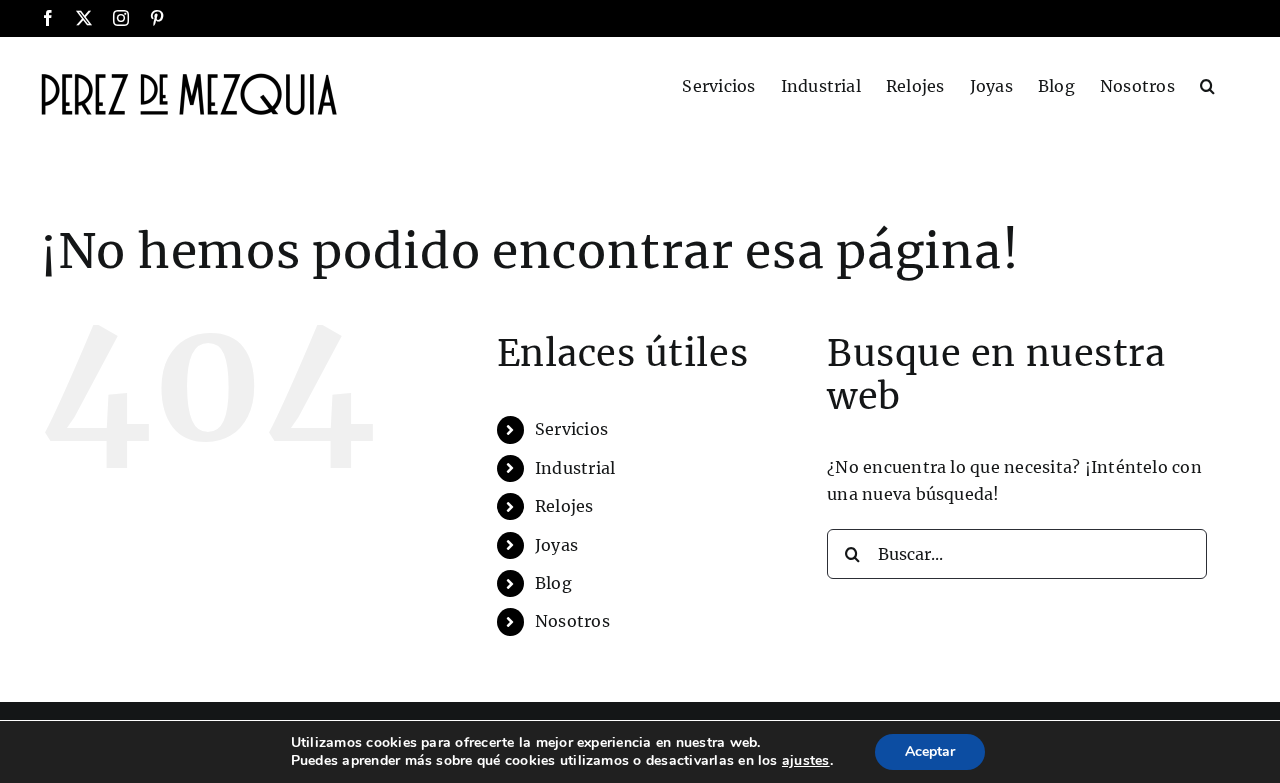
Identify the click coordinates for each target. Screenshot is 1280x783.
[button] (1207, 84)
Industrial (575, 468)
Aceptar (930, 751)
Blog (553, 583)
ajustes (806, 761)
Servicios (571, 429)
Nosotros (572, 621)
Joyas (556, 545)
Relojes (564, 506)
